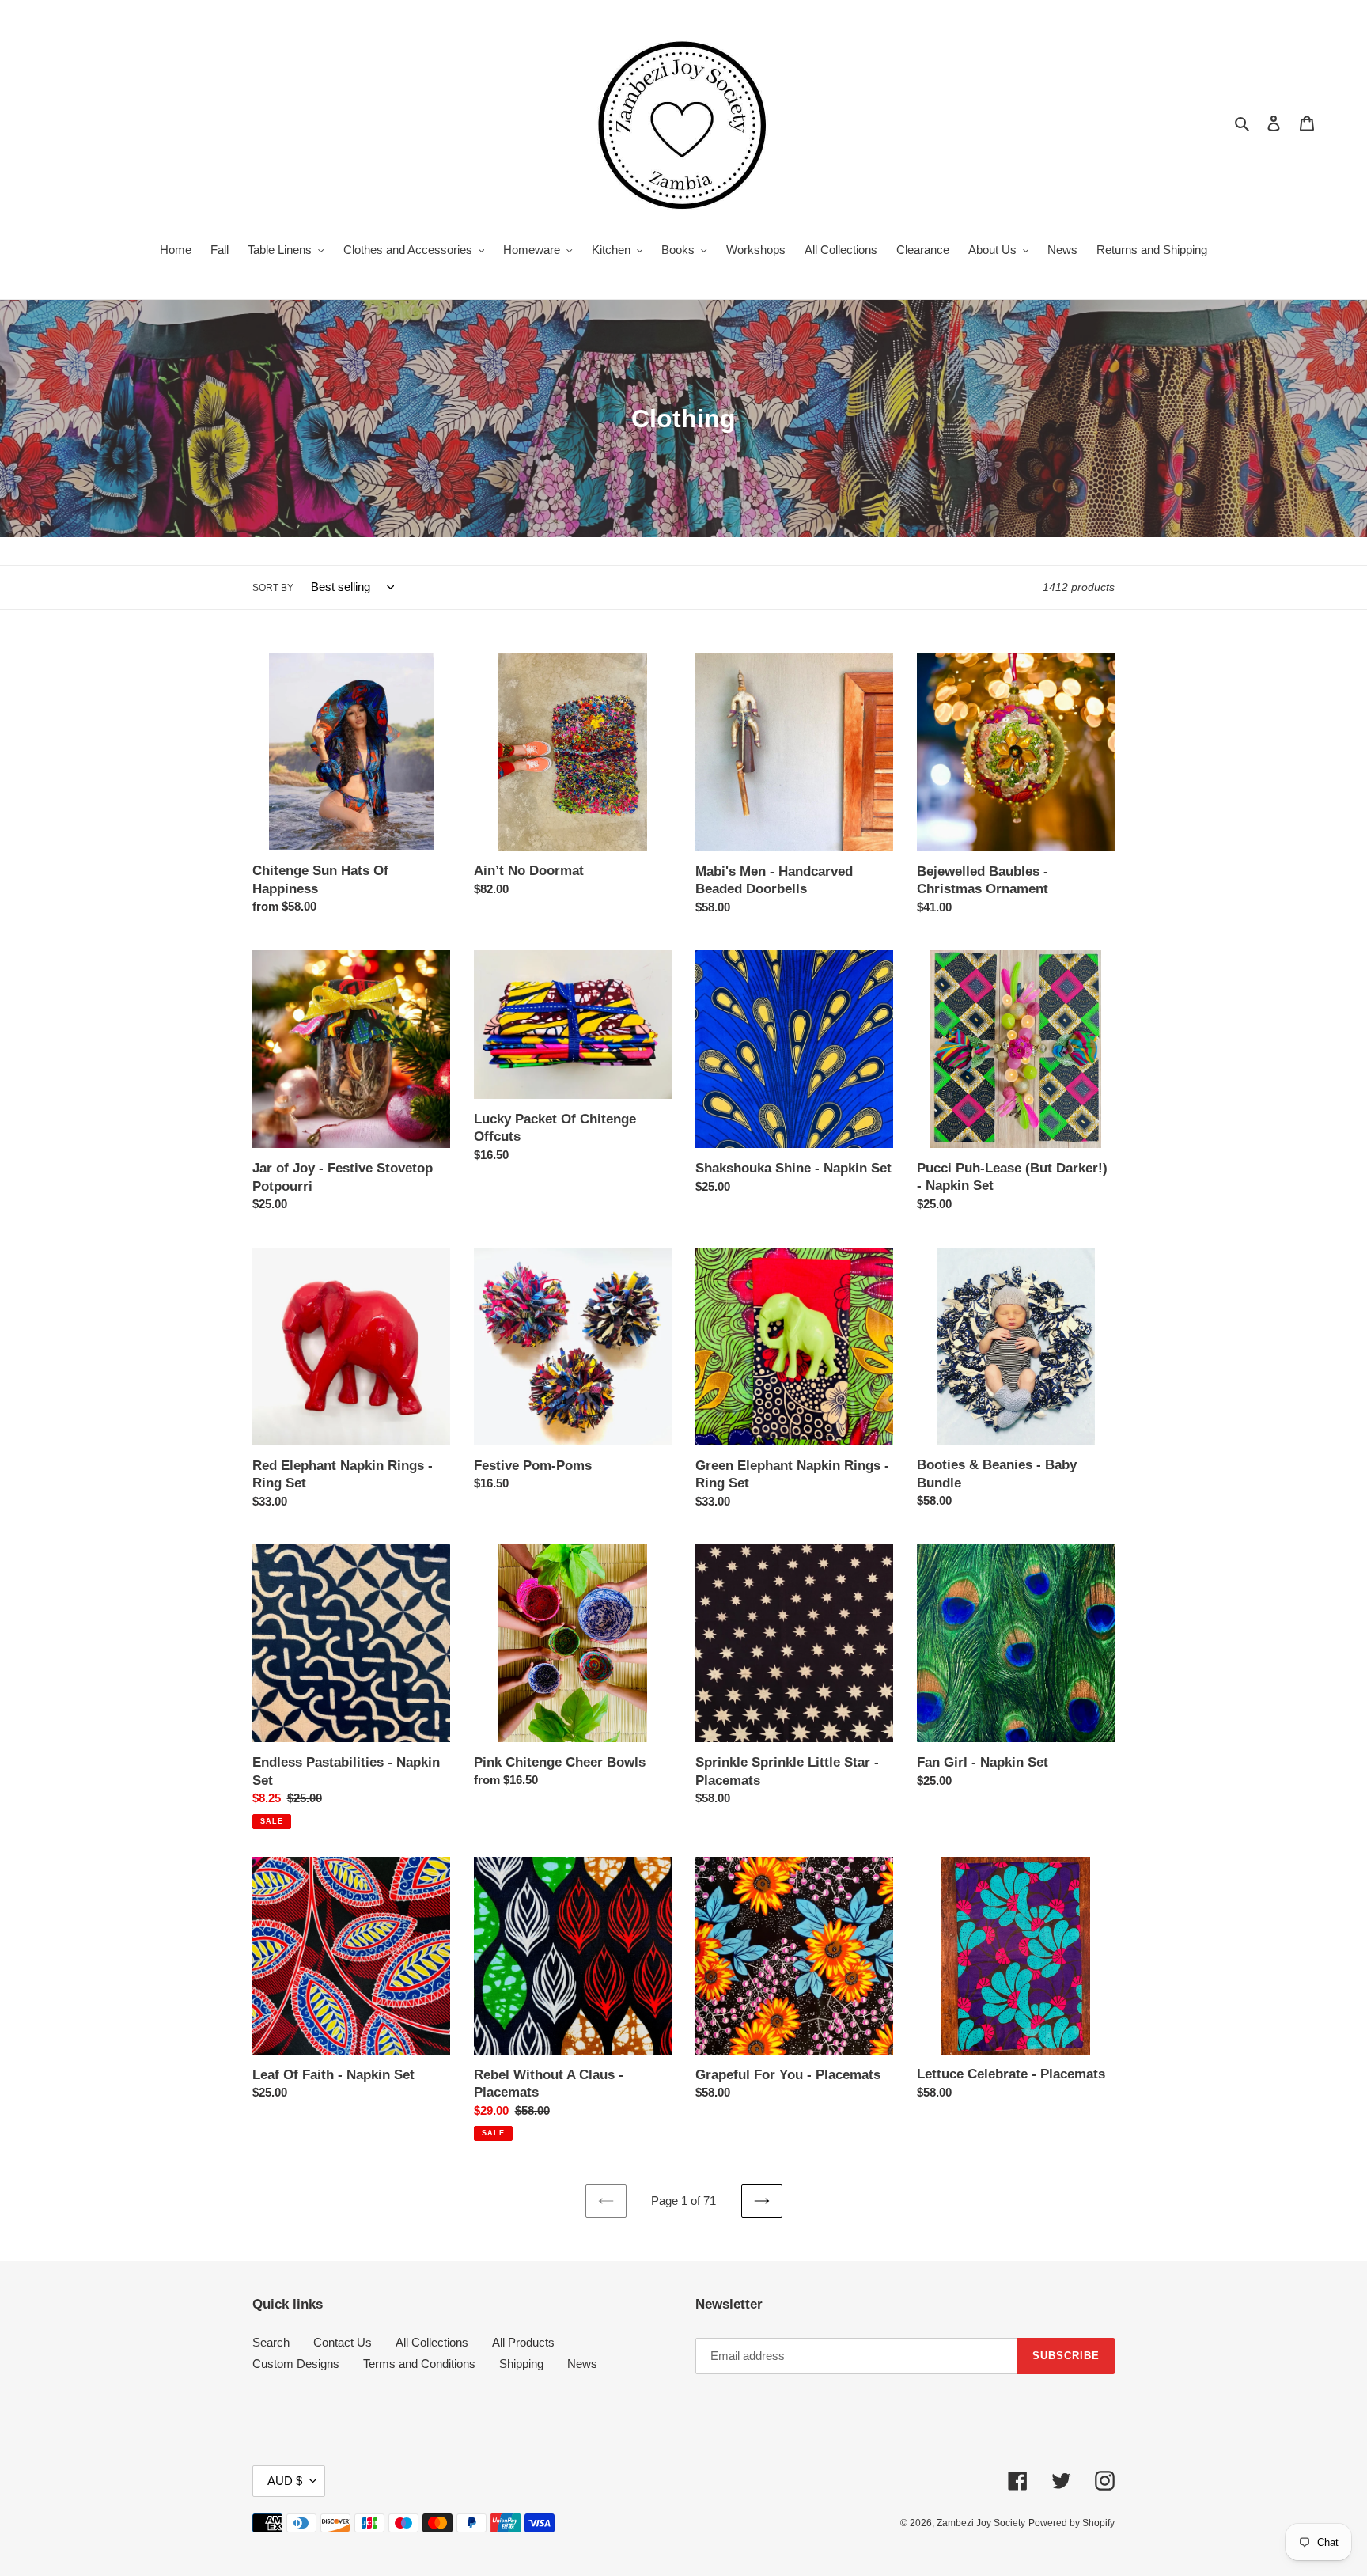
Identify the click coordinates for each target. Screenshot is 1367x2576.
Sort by (273, 588)
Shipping (521, 2364)
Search (271, 2342)
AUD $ (285, 2481)
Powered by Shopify (1072, 2523)
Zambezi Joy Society (981, 2523)
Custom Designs (296, 2364)
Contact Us (343, 2342)
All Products (523, 2342)
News (582, 2364)
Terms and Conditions (419, 2364)
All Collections (432, 2342)
